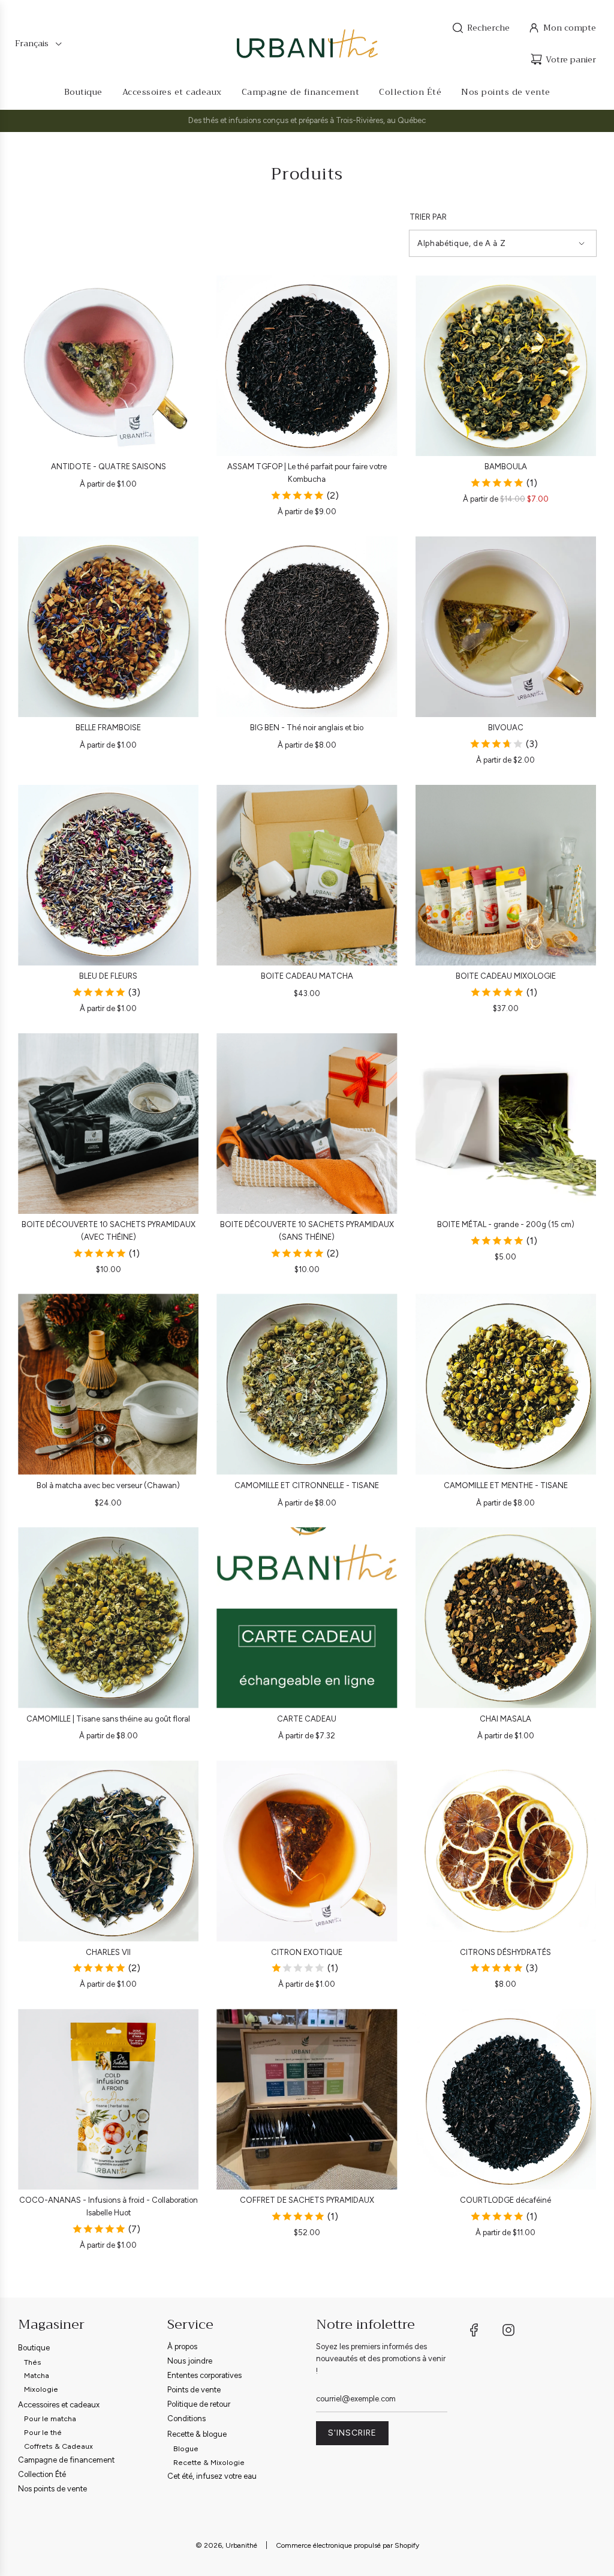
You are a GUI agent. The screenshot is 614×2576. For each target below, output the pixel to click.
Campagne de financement (66, 2460)
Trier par (428, 217)
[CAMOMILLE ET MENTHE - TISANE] (506, 1384)
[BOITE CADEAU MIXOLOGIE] (506, 875)
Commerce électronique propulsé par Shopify (347, 2545)
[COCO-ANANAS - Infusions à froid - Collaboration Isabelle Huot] (108, 2099)
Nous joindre (190, 2361)
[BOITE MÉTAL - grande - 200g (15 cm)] (506, 1124)
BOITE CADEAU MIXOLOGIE (506, 976)
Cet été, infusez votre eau (212, 2476)
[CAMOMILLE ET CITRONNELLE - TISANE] (307, 1384)
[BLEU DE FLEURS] (108, 875)
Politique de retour (199, 2404)
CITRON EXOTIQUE (307, 1952)
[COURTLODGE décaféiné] (506, 2099)
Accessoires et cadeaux (59, 2405)
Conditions (186, 2418)
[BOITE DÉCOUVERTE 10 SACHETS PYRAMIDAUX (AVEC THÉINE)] (108, 1124)
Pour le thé (43, 2432)
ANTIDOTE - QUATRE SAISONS (109, 467)
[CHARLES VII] (108, 1851)
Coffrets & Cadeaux (58, 2446)
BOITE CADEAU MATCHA (307, 976)
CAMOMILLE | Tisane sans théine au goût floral (108, 1719)
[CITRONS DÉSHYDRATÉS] (506, 1851)
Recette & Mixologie (209, 2462)
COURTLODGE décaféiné (505, 2200)
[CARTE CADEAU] (307, 1617)
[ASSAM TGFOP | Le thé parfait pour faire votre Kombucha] (307, 366)
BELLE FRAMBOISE (108, 728)
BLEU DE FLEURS (108, 976)
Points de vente (194, 2390)
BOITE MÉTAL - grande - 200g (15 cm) (506, 1224)
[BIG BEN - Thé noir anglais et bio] (307, 627)
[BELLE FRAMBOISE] (108, 627)
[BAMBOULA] (506, 366)
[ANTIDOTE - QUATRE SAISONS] (108, 366)
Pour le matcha (50, 2418)
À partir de (108, 484)
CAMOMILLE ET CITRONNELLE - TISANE (307, 1485)
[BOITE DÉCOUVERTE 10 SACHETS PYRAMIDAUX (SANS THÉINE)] (307, 1124)
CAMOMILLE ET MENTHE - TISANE (506, 1485)
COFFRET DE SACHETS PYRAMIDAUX (307, 2200)
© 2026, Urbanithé (226, 2545)
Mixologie (41, 2389)
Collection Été (42, 2474)
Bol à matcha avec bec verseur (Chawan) (108, 1485)
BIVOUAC (506, 728)
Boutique (34, 2348)
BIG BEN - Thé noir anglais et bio (307, 728)
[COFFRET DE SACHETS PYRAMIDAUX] (307, 2099)
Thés (33, 2362)
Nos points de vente (52, 2489)
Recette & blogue (197, 2434)
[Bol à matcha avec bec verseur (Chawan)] (108, 1384)
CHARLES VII (108, 1952)
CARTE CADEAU (307, 1719)
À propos (182, 2346)
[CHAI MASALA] (506, 1617)
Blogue (186, 2448)
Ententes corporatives (204, 2375)
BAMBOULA (506, 467)
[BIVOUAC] (506, 627)
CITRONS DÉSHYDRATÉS (505, 1952)
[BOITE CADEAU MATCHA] (307, 875)
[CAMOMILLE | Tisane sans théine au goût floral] (108, 1617)
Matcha (37, 2375)
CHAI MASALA (505, 1719)
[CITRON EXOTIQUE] (307, 1851)
